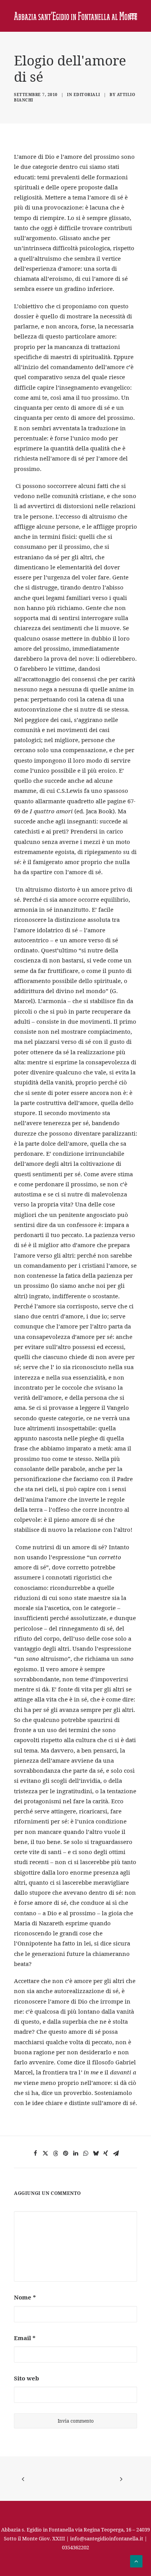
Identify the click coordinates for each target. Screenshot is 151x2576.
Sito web (27, 2378)
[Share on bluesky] (96, 2153)
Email (25, 2338)
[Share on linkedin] (75, 2153)
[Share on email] (116, 2153)
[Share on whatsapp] (86, 2153)
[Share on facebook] (35, 2153)
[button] (133, 16)
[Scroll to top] (136, 2561)
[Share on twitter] (45, 2153)
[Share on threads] (55, 2153)
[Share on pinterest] (65, 2153)
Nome (25, 2297)
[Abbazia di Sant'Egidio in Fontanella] (75, 16)
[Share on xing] (106, 2153)
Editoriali (87, 95)
